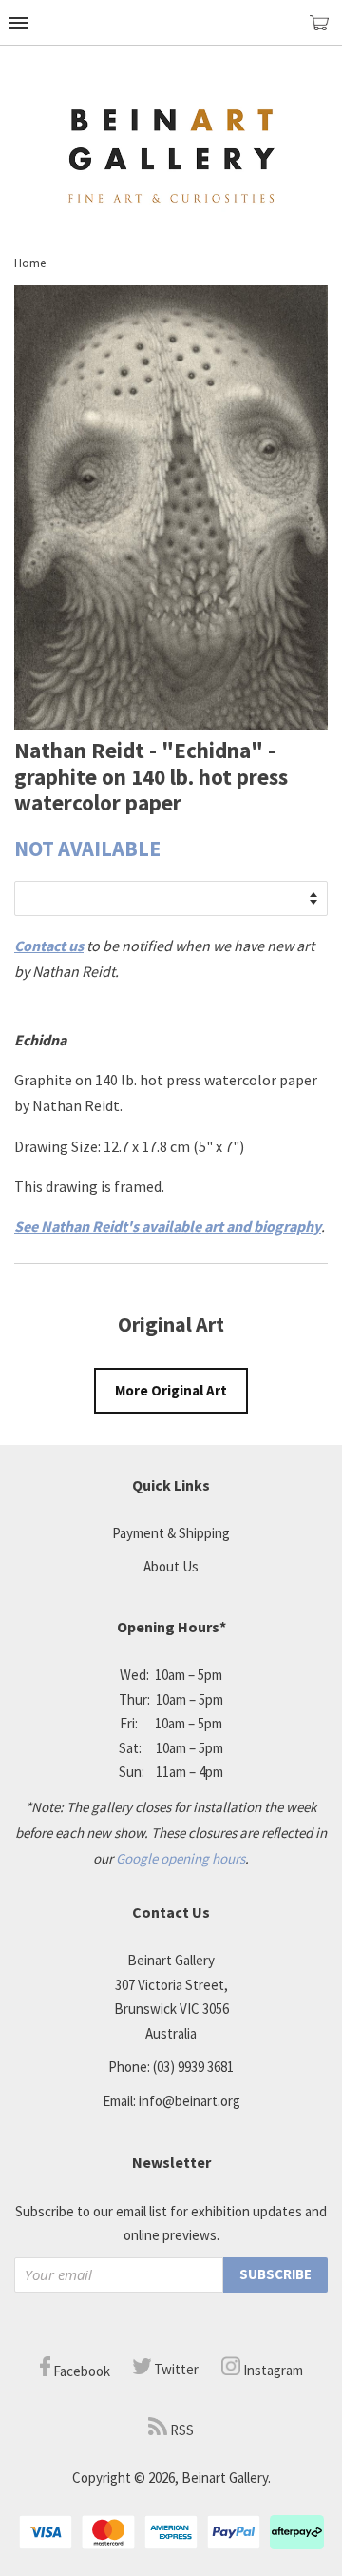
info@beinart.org (190, 2101)
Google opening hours (180, 1858)
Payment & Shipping (171, 1533)
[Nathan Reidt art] (171, 724)
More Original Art (171, 1390)
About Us (171, 1566)
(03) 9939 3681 (193, 2067)
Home (30, 263)
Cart (326, 31)
